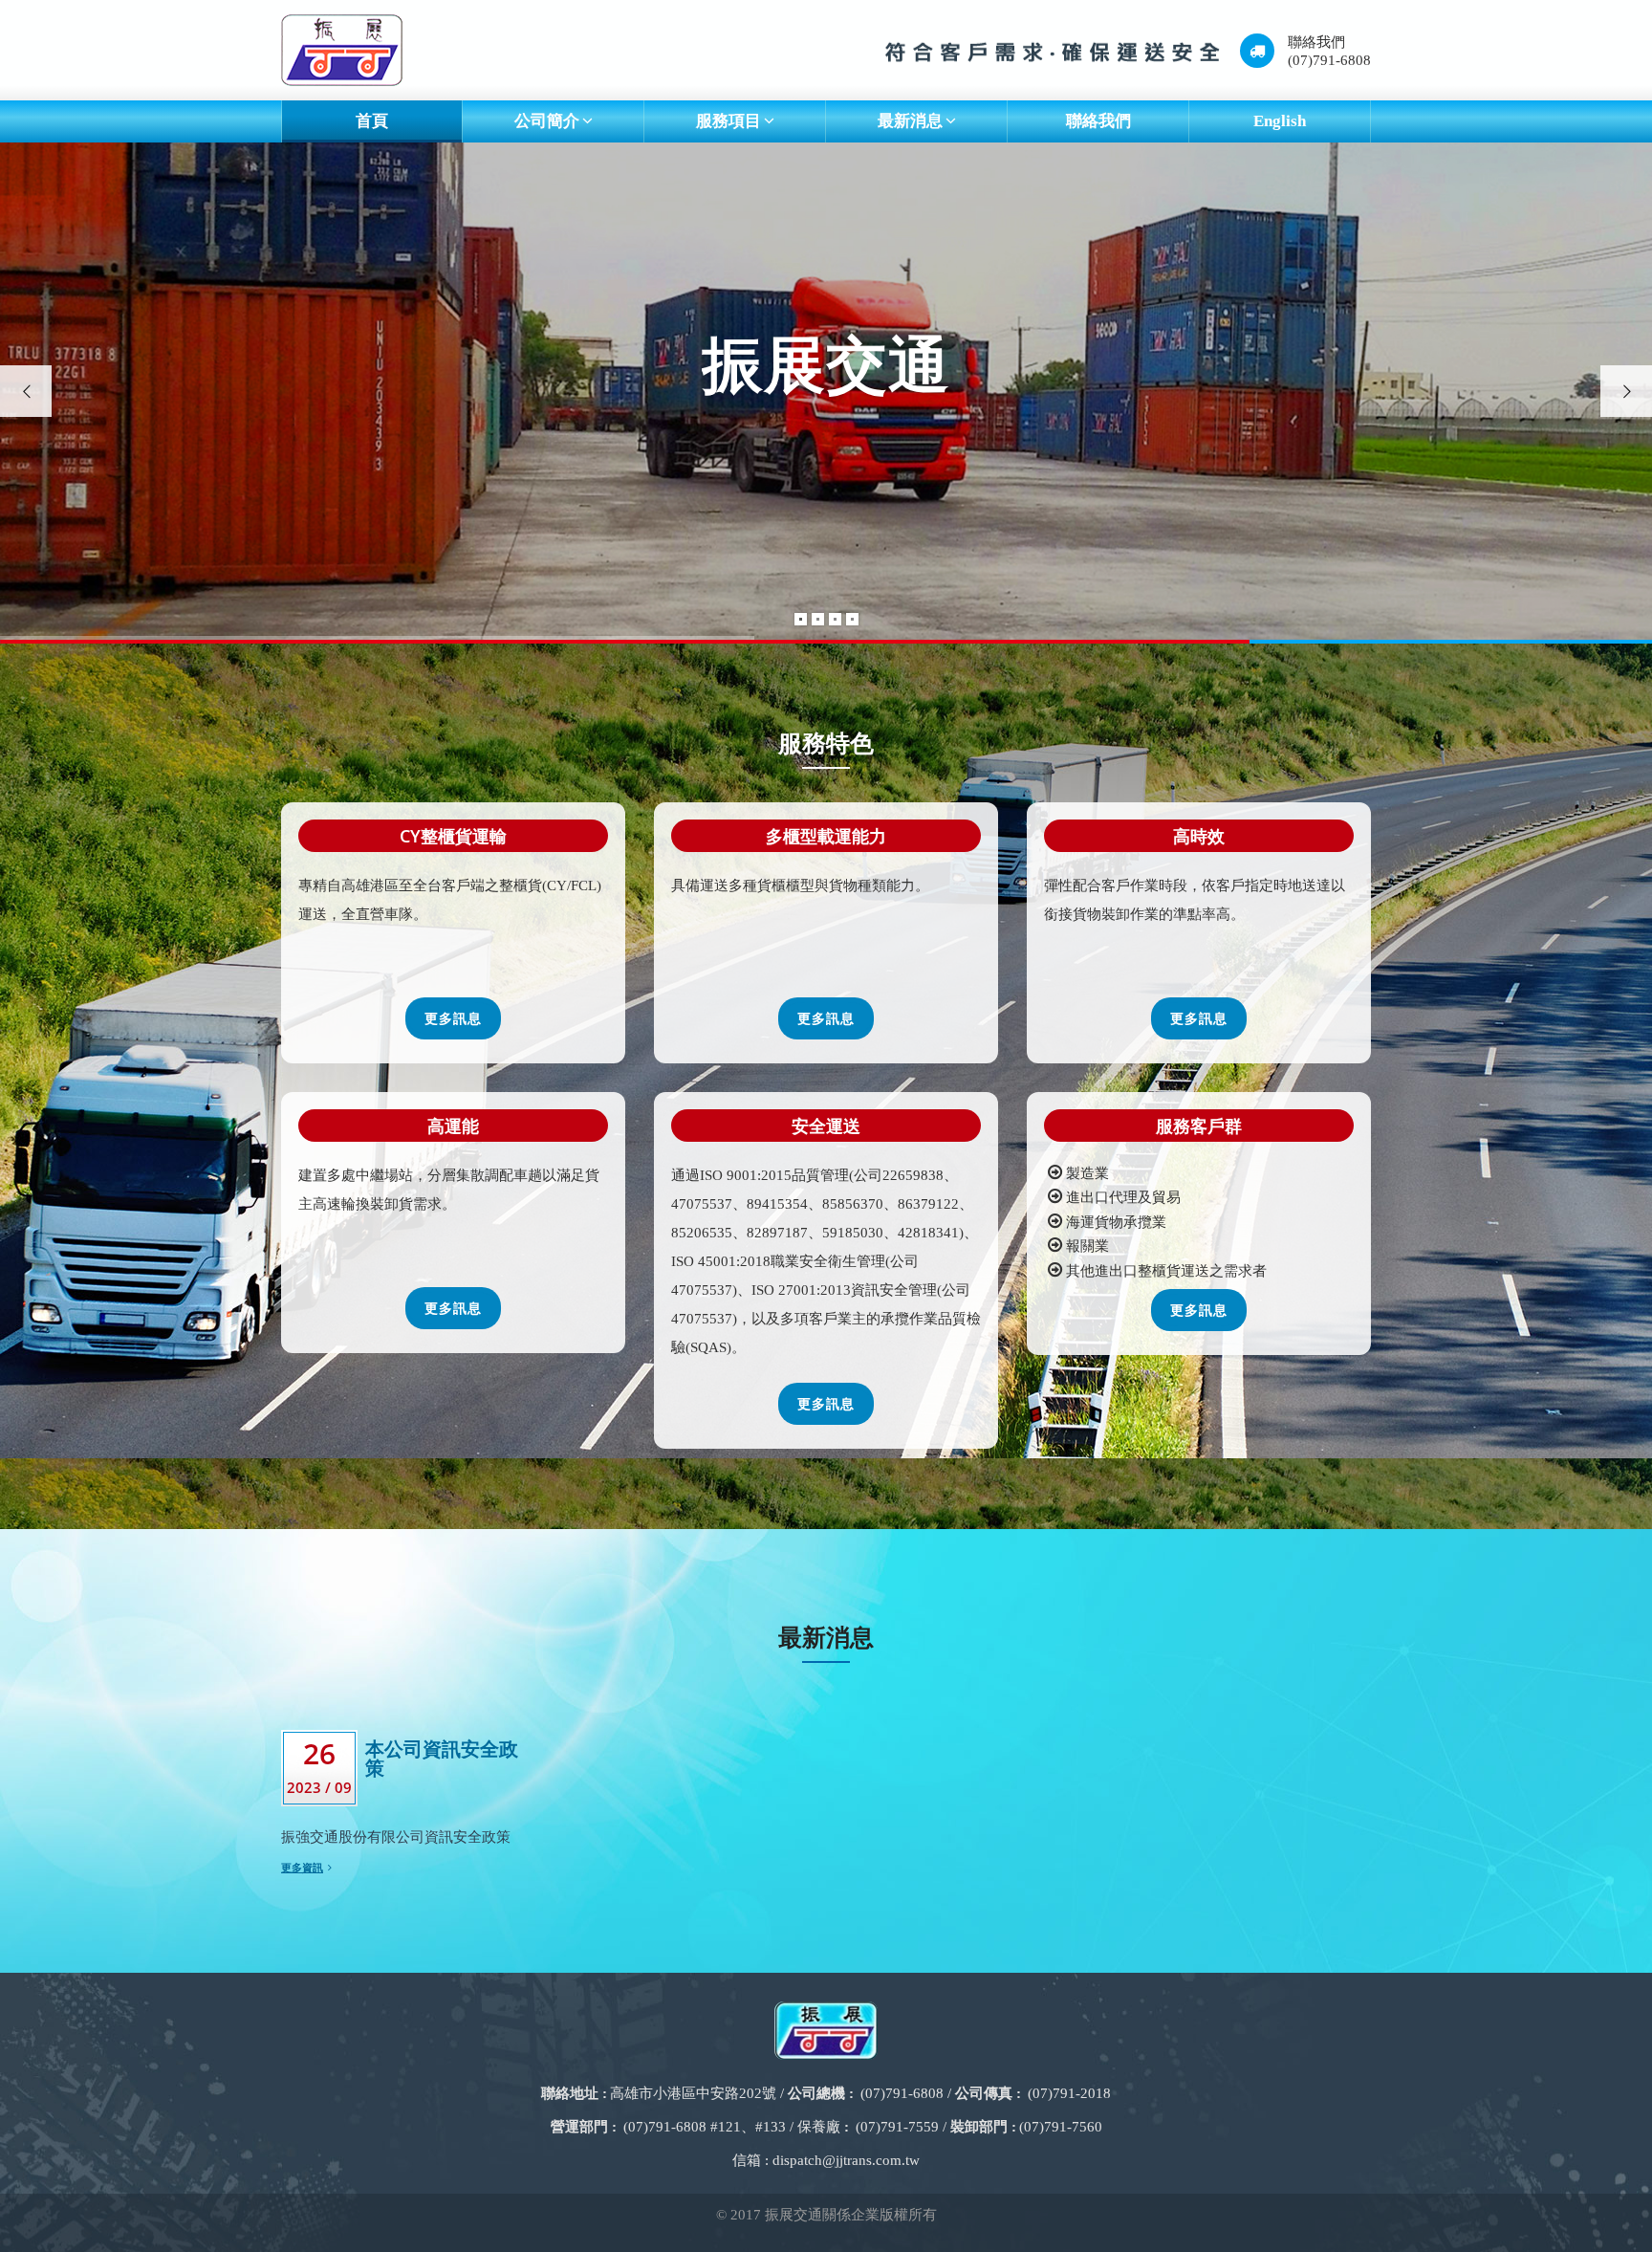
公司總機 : (821, 2093)
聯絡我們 (1098, 121)
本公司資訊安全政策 (442, 1758)
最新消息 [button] (910, 121)
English (1280, 121)
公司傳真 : (988, 2093)
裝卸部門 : (983, 2127)
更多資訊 (302, 1867)
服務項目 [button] (728, 121)
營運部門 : (584, 2127)
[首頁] (342, 50)
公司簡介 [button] (547, 121)
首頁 (372, 121)
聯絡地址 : (574, 2093)
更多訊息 (453, 1018)
